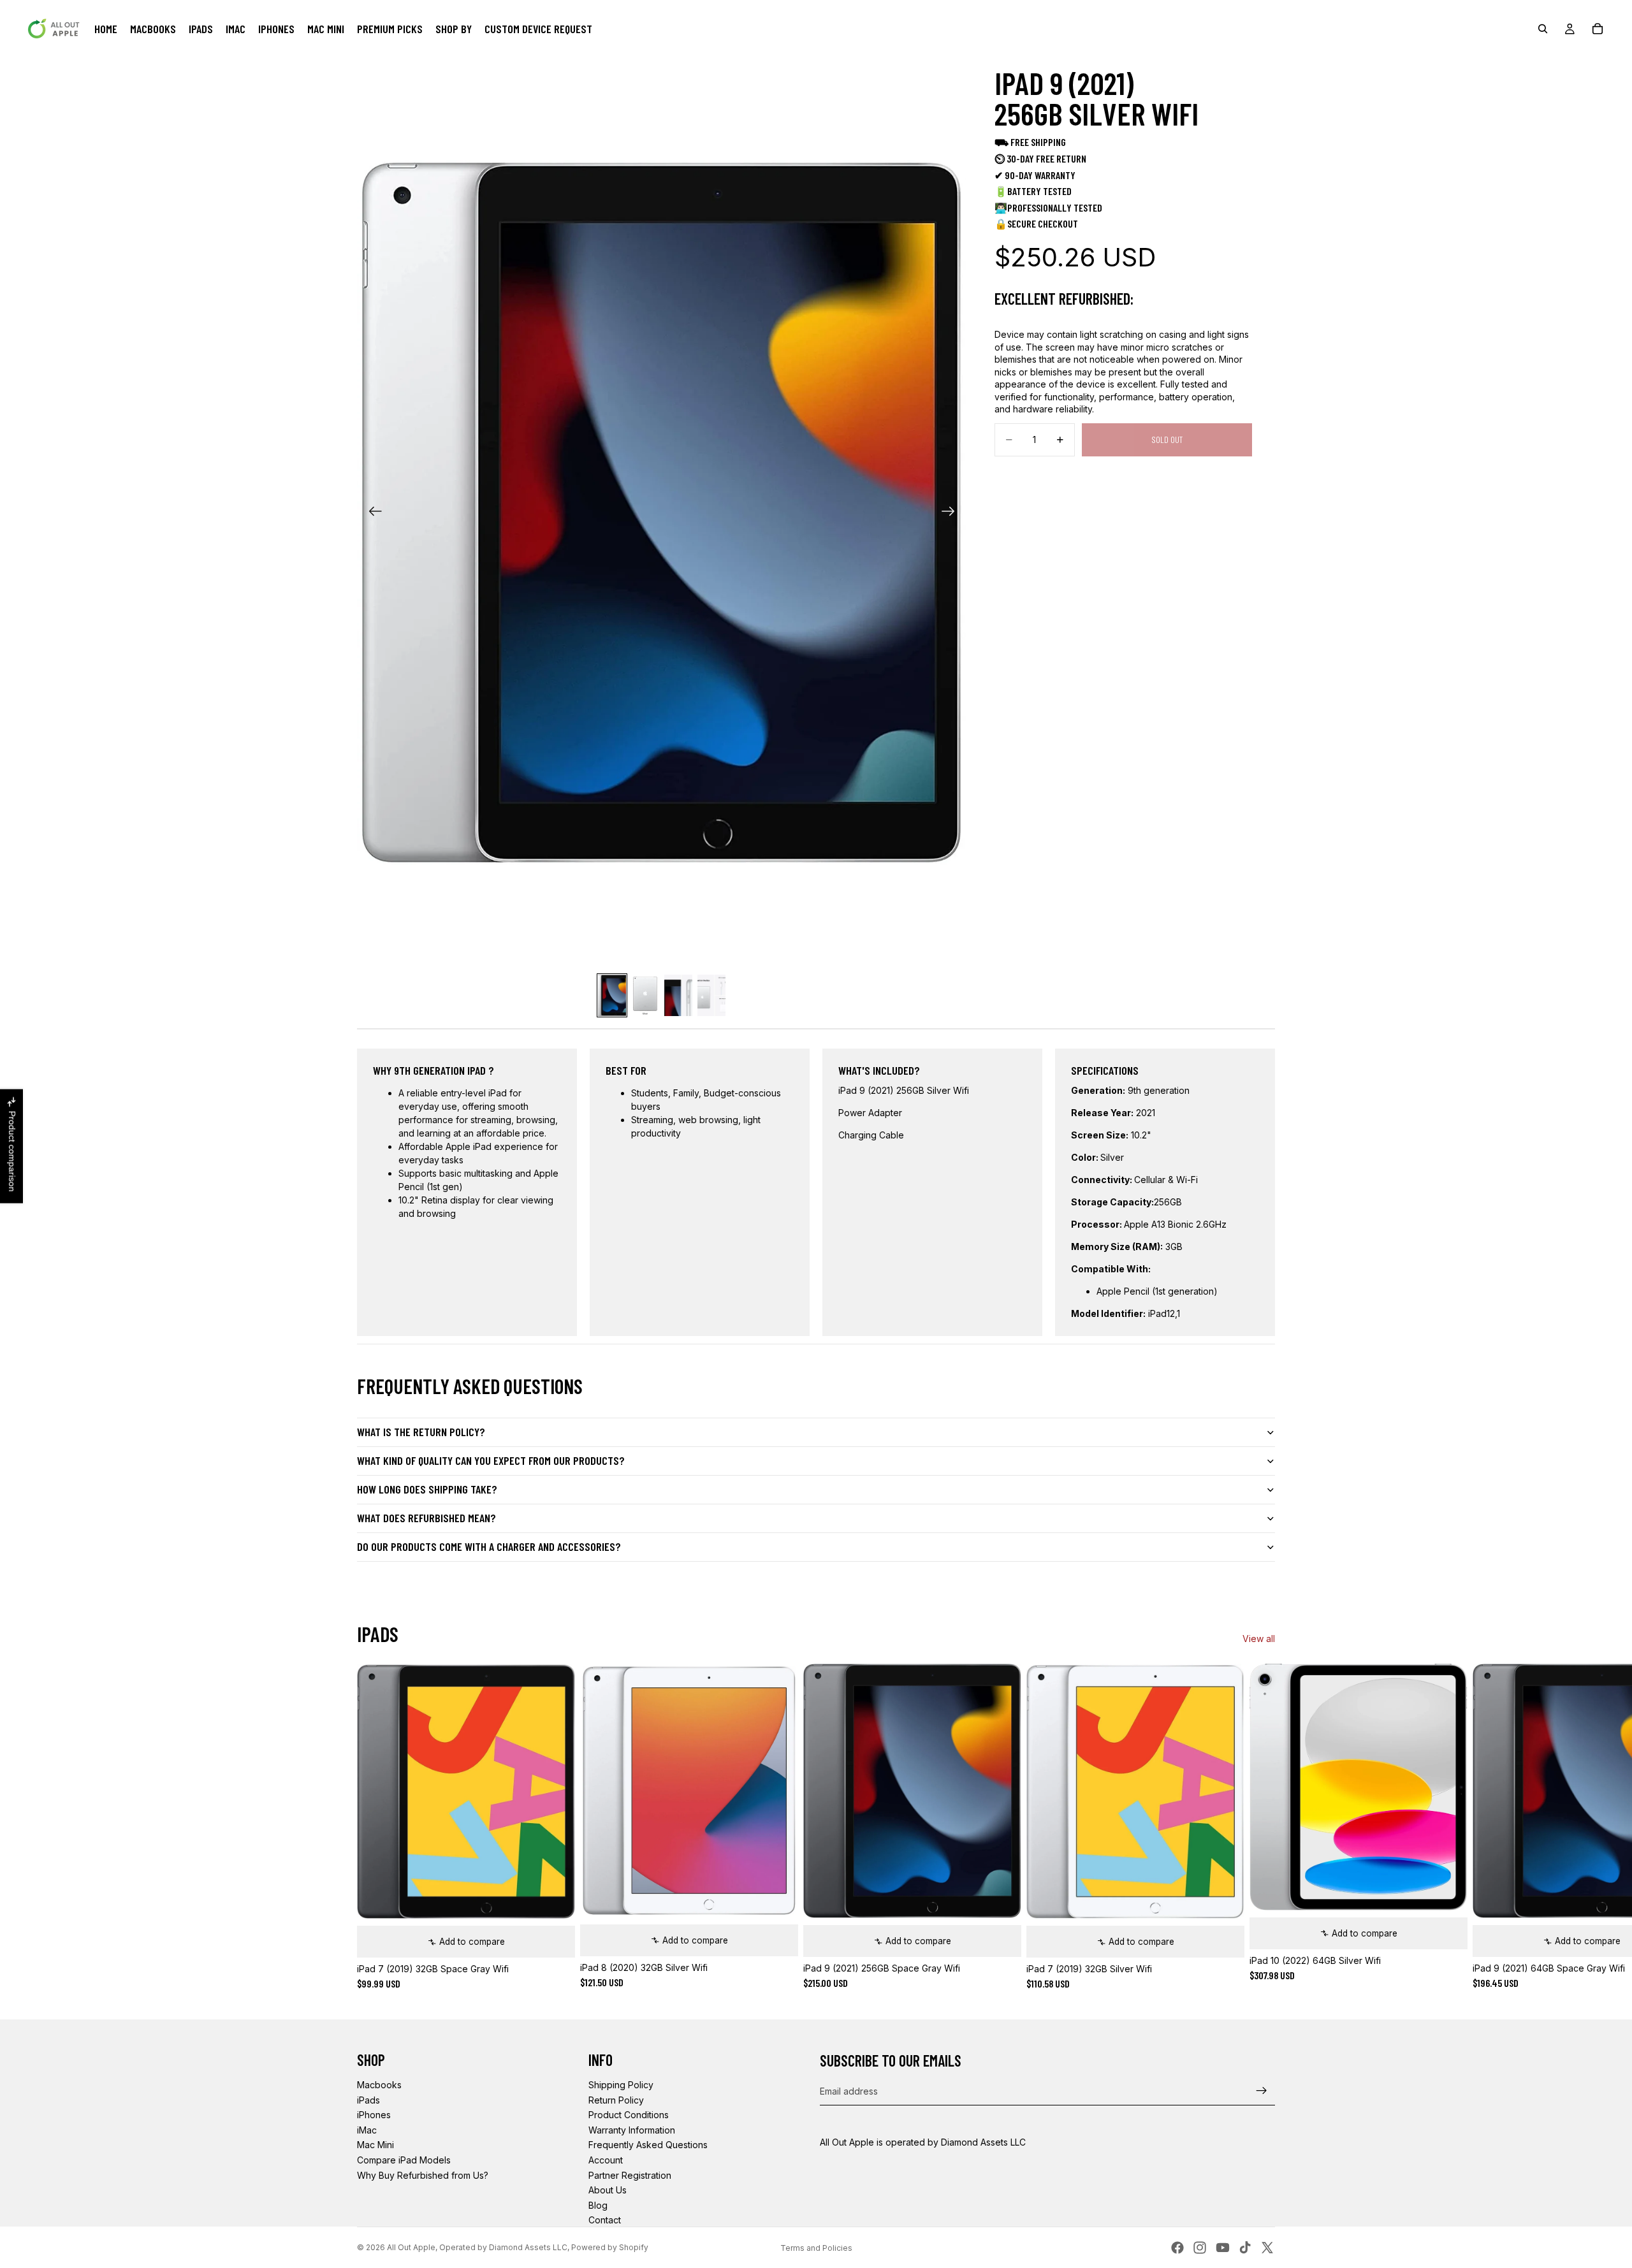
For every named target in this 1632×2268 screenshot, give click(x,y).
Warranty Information (632, 2130)
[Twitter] (1267, 2248)
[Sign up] (1262, 2091)
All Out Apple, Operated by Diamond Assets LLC (477, 2247)
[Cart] (1598, 29)
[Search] (1543, 29)
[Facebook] (1177, 2248)
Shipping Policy (621, 2085)
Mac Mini (375, 2145)
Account (606, 2160)
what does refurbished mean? (426, 1518)
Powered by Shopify (610, 2247)
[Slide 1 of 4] (612, 996)
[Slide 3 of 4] (678, 996)
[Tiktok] (1245, 2248)
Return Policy (616, 2100)
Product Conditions (629, 2115)
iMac (367, 2130)
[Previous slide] (371, 512)
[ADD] (555, 1938)
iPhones (374, 2115)
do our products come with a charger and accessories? (489, 1546)
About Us (608, 2190)
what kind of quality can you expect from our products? (491, 1460)
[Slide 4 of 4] (711, 996)
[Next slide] (952, 512)
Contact (605, 2220)
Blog (598, 2205)
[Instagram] (1200, 2248)
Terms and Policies (816, 2248)
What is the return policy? (421, 1432)
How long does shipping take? (427, 1489)
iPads (368, 2100)
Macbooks (379, 2085)
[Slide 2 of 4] (645, 996)
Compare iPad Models (404, 2160)
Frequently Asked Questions (648, 2145)
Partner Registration (630, 2175)
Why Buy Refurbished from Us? (423, 2175)
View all (1259, 1639)
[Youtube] (1223, 2248)
